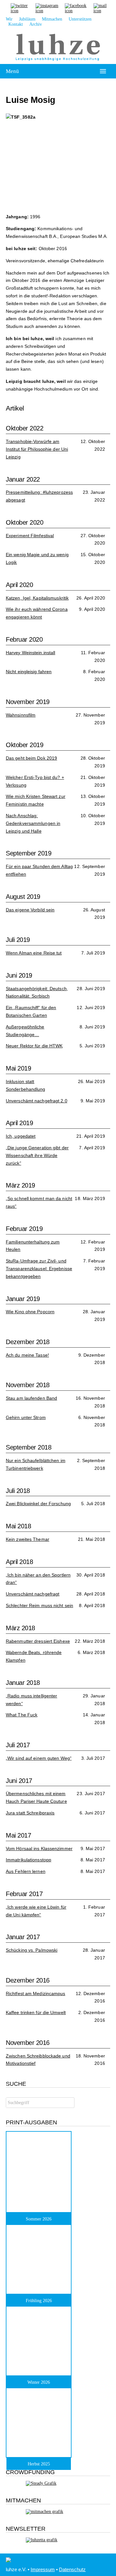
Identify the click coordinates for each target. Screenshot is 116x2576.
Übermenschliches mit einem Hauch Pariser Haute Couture (36, 1797)
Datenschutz (72, 2569)
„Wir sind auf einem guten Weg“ (39, 1758)
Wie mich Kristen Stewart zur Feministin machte (36, 800)
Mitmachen (52, 19)
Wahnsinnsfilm (21, 715)
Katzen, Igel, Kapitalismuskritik (37, 598)
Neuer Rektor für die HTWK (34, 1046)
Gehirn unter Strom (26, 1417)
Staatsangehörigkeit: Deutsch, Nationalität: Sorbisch (37, 992)
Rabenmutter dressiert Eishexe (38, 1641)
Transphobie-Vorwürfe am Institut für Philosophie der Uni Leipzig (37, 449)
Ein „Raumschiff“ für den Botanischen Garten (31, 1011)
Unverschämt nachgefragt (33, 1594)
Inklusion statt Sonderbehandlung (26, 1085)
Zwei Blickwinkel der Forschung (38, 1504)
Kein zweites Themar (28, 1539)
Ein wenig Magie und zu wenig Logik (37, 558)
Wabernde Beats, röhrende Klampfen (34, 1656)
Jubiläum (27, 19)
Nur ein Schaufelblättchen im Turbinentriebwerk (36, 1464)
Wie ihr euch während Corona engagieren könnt (37, 613)
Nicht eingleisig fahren (29, 672)
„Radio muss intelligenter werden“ (32, 1700)
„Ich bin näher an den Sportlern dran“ (38, 1579)
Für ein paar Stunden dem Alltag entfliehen (39, 870)
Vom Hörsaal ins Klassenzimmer (39, 1848)
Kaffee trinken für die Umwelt (36, 2012)
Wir (9, 19)
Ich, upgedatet (21, 1136)
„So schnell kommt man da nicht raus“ (39, 1202)
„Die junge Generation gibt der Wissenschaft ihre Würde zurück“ (37, 1155)
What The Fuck (22, 1715)
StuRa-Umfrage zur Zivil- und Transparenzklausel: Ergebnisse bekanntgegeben (39, 1269)
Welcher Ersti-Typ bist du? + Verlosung (35, 781)
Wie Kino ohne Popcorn (30, 1312)
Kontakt (16, 24)
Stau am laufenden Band (31, 1398)
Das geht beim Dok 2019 (31, 758)
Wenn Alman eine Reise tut (34, 953)
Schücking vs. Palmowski (32, 1950)
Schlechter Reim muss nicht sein (39, 1605)
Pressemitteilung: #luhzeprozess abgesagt (39, 496)
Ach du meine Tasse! (27, 1355)
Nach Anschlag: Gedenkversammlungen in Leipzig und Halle (33, 823)
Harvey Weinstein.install (30, 653)
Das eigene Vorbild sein (30, 910)
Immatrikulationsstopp (29, 1860)
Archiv (36, 24)
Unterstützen (80, 19)
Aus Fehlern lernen (26, 1871)
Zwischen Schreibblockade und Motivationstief (38, 2060)
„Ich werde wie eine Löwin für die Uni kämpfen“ (36, 1911)
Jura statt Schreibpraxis (30, 1813)
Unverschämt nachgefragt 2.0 (37, 1101)
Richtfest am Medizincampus (36, 1993)
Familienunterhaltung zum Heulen (33, 1246)
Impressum (43, 2569)
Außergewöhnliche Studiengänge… (25, 1031)
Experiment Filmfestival (30, 536)
